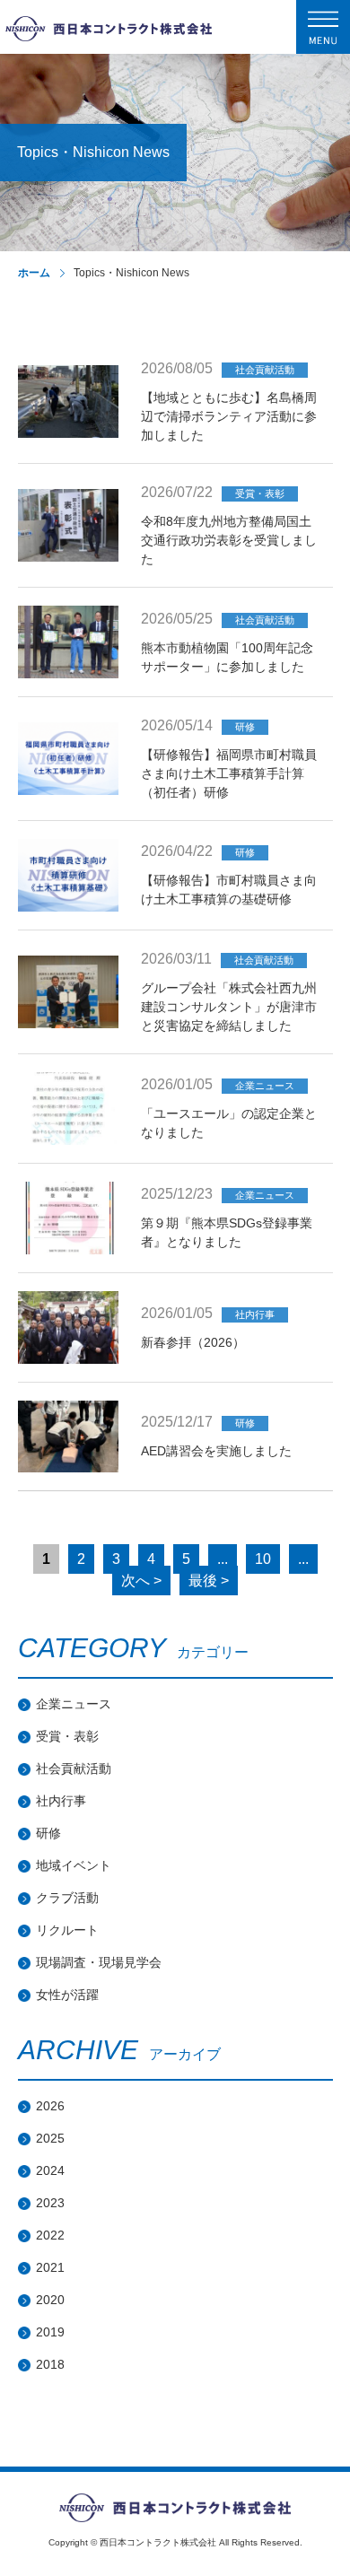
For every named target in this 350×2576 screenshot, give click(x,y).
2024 (50, 2170)
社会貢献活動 (74, 1768)
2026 (50, 2106)
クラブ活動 (67, 1898)
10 (263, 1559)
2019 (50, 2332)
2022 (50, 2235)
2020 (50, 2300)
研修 (48, 1833)
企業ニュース (74, 1704)
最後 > (209, 1581)
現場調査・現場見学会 (99, 1962)
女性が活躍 (67, 1995)
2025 (50, 2138)
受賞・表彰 (67, 1736)
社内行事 (61, 1801)
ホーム (34, 273)
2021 (50, 2267)
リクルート (67, 1930)
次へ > (141, 1581)
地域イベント (74, 1865)
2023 (50, 2203)
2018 (50, 2364)
